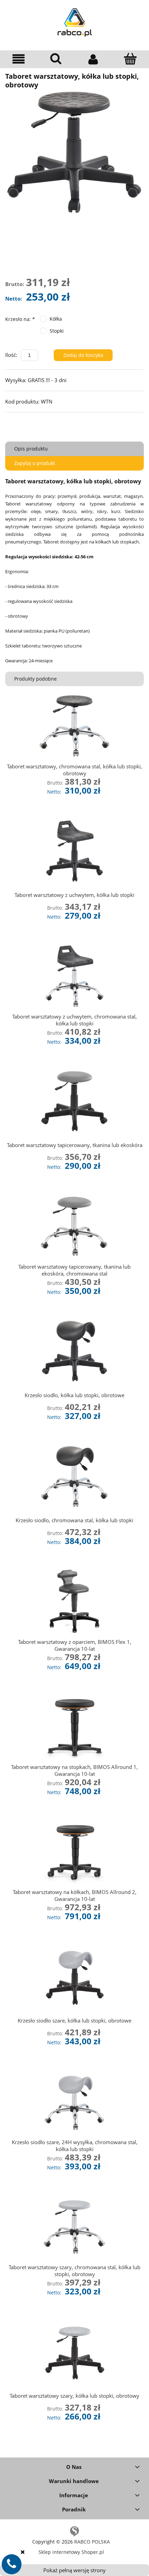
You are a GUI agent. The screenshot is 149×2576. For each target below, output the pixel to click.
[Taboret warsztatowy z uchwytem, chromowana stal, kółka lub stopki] (74, 976)
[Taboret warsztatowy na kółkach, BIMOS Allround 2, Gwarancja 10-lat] (74, 1851)
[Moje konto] (93, 59)
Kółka (56, 319)
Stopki (57, 331)
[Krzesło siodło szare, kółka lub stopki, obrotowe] (74, 1976)
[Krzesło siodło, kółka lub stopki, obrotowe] (74, 1351)
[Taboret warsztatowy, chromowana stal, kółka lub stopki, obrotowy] (74, 726)
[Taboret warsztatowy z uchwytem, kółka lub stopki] (74, 851)
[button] (19, 59)
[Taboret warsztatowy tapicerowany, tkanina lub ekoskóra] (74, 1101)
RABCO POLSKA (92, 2542)
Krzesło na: (20, 319)
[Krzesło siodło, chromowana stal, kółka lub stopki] (74, 1476)
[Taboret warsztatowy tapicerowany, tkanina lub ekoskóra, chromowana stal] (74, 1226)
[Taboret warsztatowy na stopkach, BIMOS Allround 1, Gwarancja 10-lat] (74, 1726)
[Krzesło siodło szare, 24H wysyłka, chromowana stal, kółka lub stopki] (74, 2101)
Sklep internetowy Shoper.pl (71, 2552)
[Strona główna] (75, 21)
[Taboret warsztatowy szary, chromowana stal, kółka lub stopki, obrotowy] (74, 2227)
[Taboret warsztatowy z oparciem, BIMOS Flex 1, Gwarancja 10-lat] (74, 1601)
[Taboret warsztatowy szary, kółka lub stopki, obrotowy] (74, 2352)
